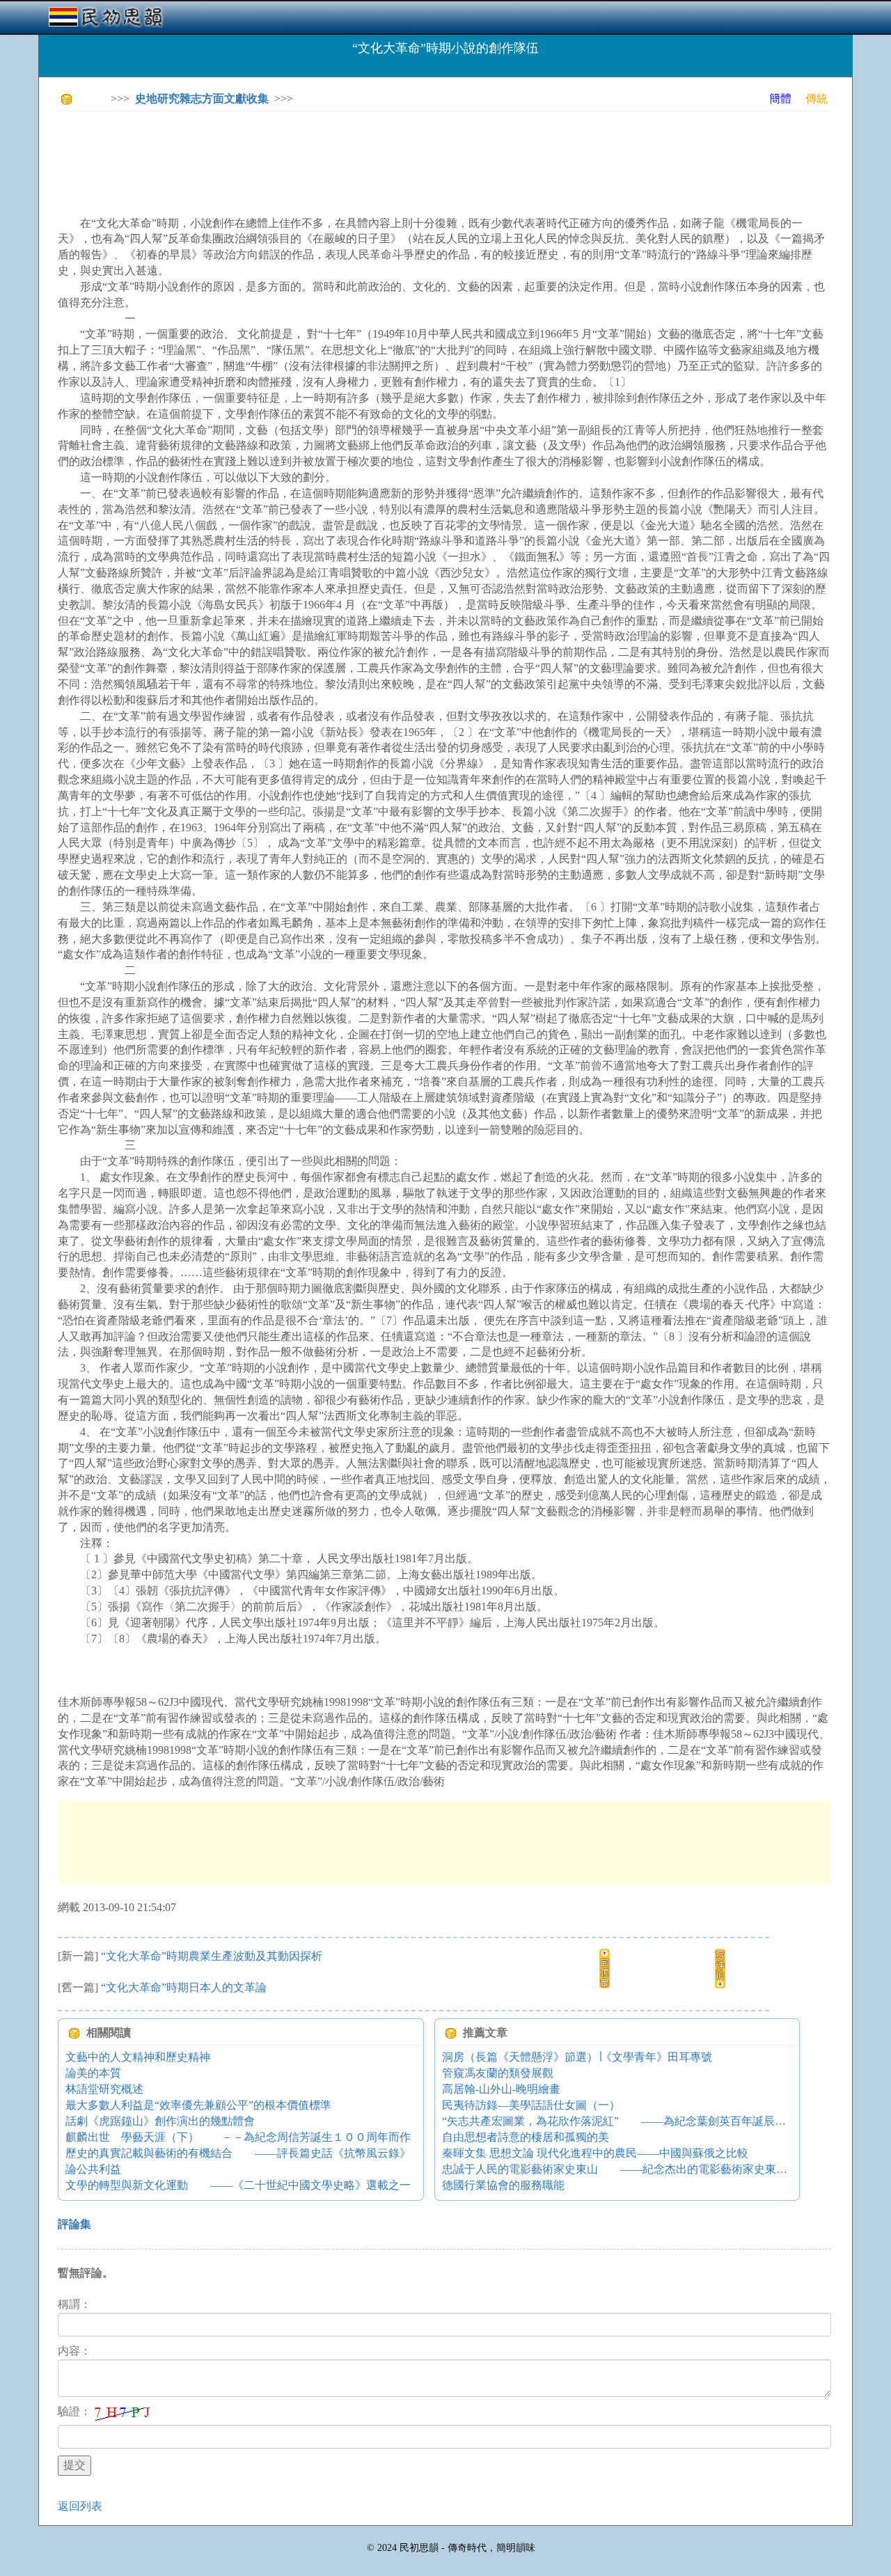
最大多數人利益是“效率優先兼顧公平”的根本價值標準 (198, 2105)
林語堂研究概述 (104, 2089)
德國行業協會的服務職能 (503, 2185)
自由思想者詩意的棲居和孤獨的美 (526, 2137)
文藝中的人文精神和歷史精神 (138, 2057)
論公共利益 (93, 2169)
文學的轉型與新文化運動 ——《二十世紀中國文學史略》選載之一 (238, 2185)
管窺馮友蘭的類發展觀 (498, 2073)
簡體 (780, 99)
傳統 (817, 99)
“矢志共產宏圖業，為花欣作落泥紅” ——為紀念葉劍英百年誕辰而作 (620, 2121)
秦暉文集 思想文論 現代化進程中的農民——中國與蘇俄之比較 (595, 2153)
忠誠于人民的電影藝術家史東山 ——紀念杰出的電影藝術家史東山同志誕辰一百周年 (659, 2169)
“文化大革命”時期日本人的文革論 (184, 1987)
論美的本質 (93, 2073)
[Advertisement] (311, 153)
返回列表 (80, 2506)
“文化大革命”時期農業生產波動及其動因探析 (212, 1956)
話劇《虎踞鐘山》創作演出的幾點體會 (160, 2121)
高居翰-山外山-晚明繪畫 (501, 2089)
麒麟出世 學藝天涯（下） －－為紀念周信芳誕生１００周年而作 (238, 2137)
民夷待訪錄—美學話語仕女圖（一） (531, 2105)
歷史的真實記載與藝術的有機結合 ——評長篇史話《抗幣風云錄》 (238, 2153)
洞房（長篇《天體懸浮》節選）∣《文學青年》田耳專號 (577, 2057)
